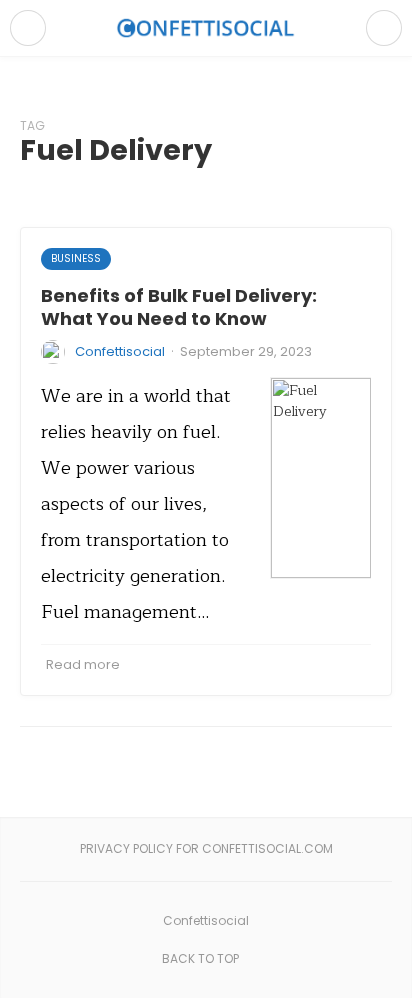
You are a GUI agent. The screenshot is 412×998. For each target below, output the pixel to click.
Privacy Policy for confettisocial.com (206, 848)
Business (76, 258)
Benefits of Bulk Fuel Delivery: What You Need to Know (179, 307)
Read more (83, 664)
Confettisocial (120, 351)
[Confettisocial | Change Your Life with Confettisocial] (206, 27)
